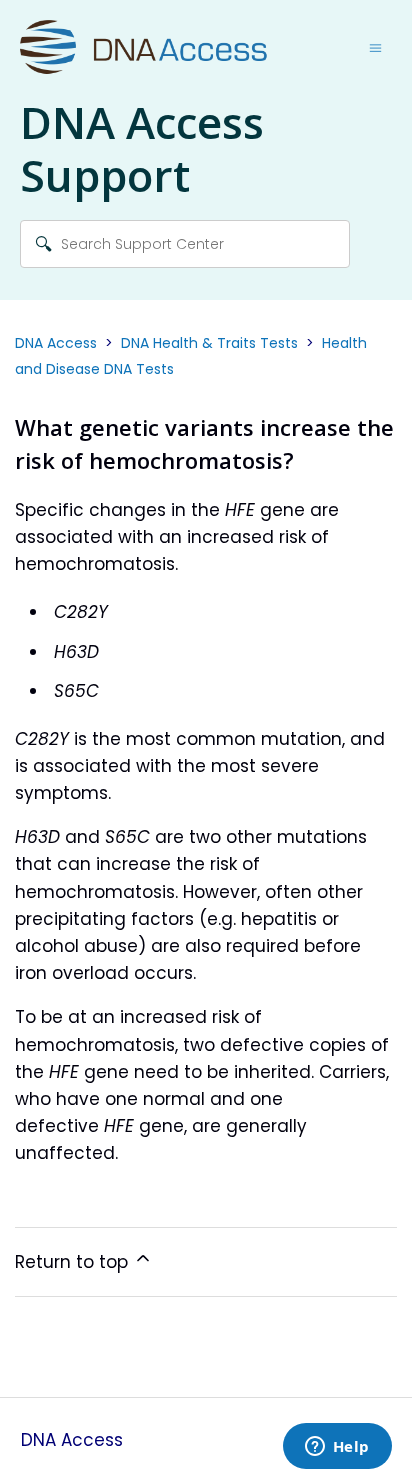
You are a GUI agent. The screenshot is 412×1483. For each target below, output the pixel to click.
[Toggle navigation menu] (375, 48)
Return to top (74, 1262)
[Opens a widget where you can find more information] (337, 1448)
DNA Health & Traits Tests (209, 343)
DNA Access (56, 343)
